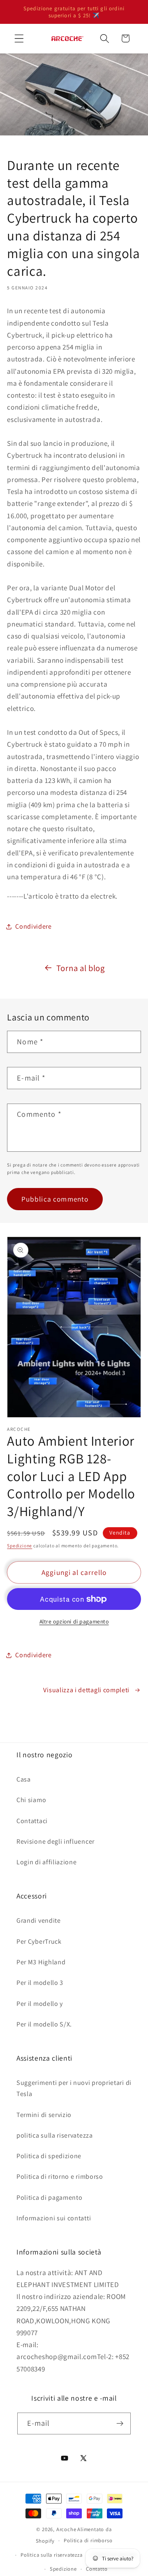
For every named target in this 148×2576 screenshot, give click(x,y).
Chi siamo (31, 1800)
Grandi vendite (39, 1920)
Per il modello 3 (40, 1983)
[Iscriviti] (120, 2424)
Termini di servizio (44, 2115)
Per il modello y (40, 2004)
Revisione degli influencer (55, 1841)
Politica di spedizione (49, 2156)
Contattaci (32, 1821)
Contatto (97, 2569)
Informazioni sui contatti (54, 2218)
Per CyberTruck (39, 1941)
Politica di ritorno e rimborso (60, 2177)
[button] (19, 38)
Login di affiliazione (47, 1862)
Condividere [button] (34, 926)
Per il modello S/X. (44, 2024)
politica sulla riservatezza (55, 2135)
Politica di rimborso (88, 2540)
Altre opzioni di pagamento (74, 1621)
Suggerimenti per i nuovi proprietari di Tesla (74, 2088)
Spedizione (20, 1545)
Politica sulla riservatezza (52, 2555)
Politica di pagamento (50, 2198)
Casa (24, 1779)
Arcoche (66, 2529)
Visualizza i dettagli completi (86, 1690)
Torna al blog (81, 968)
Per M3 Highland (41, 1962)
